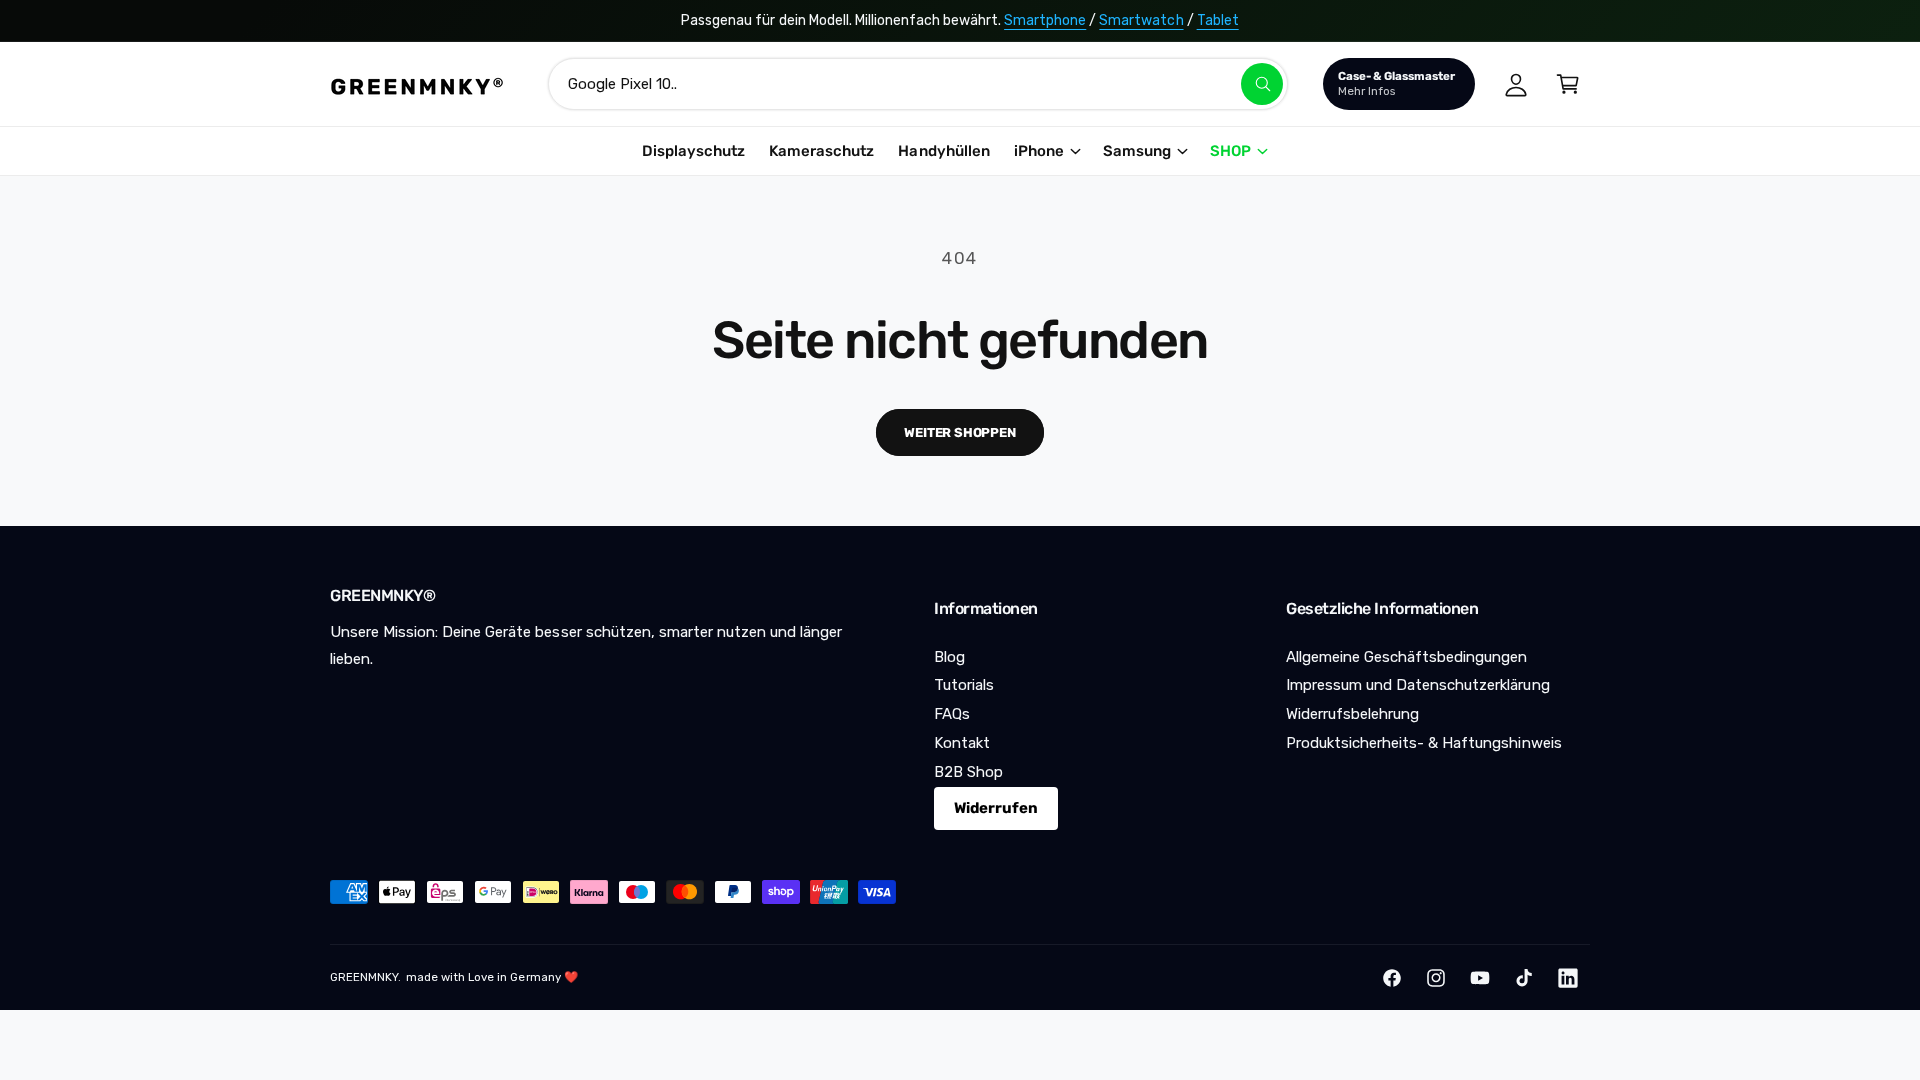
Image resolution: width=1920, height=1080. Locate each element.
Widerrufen (996, 808)
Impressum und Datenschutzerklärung (1418, 685)
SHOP (1230, 151)
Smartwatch (1141, 20)
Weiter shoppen (959, 432)
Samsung (1137, 151)
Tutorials (964, 685)
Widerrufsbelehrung (1352, 714)
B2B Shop (968, 772)
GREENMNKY (364, 977)
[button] (1568, 84)
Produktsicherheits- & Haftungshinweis (1424, 743)
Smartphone (1045, 20)
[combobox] (918, 84)
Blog (949, 657)
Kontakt (962, 743)
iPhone (1039, 151)
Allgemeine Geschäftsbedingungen (1407, 657)
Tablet (1218, 20)
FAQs (952, 714)
